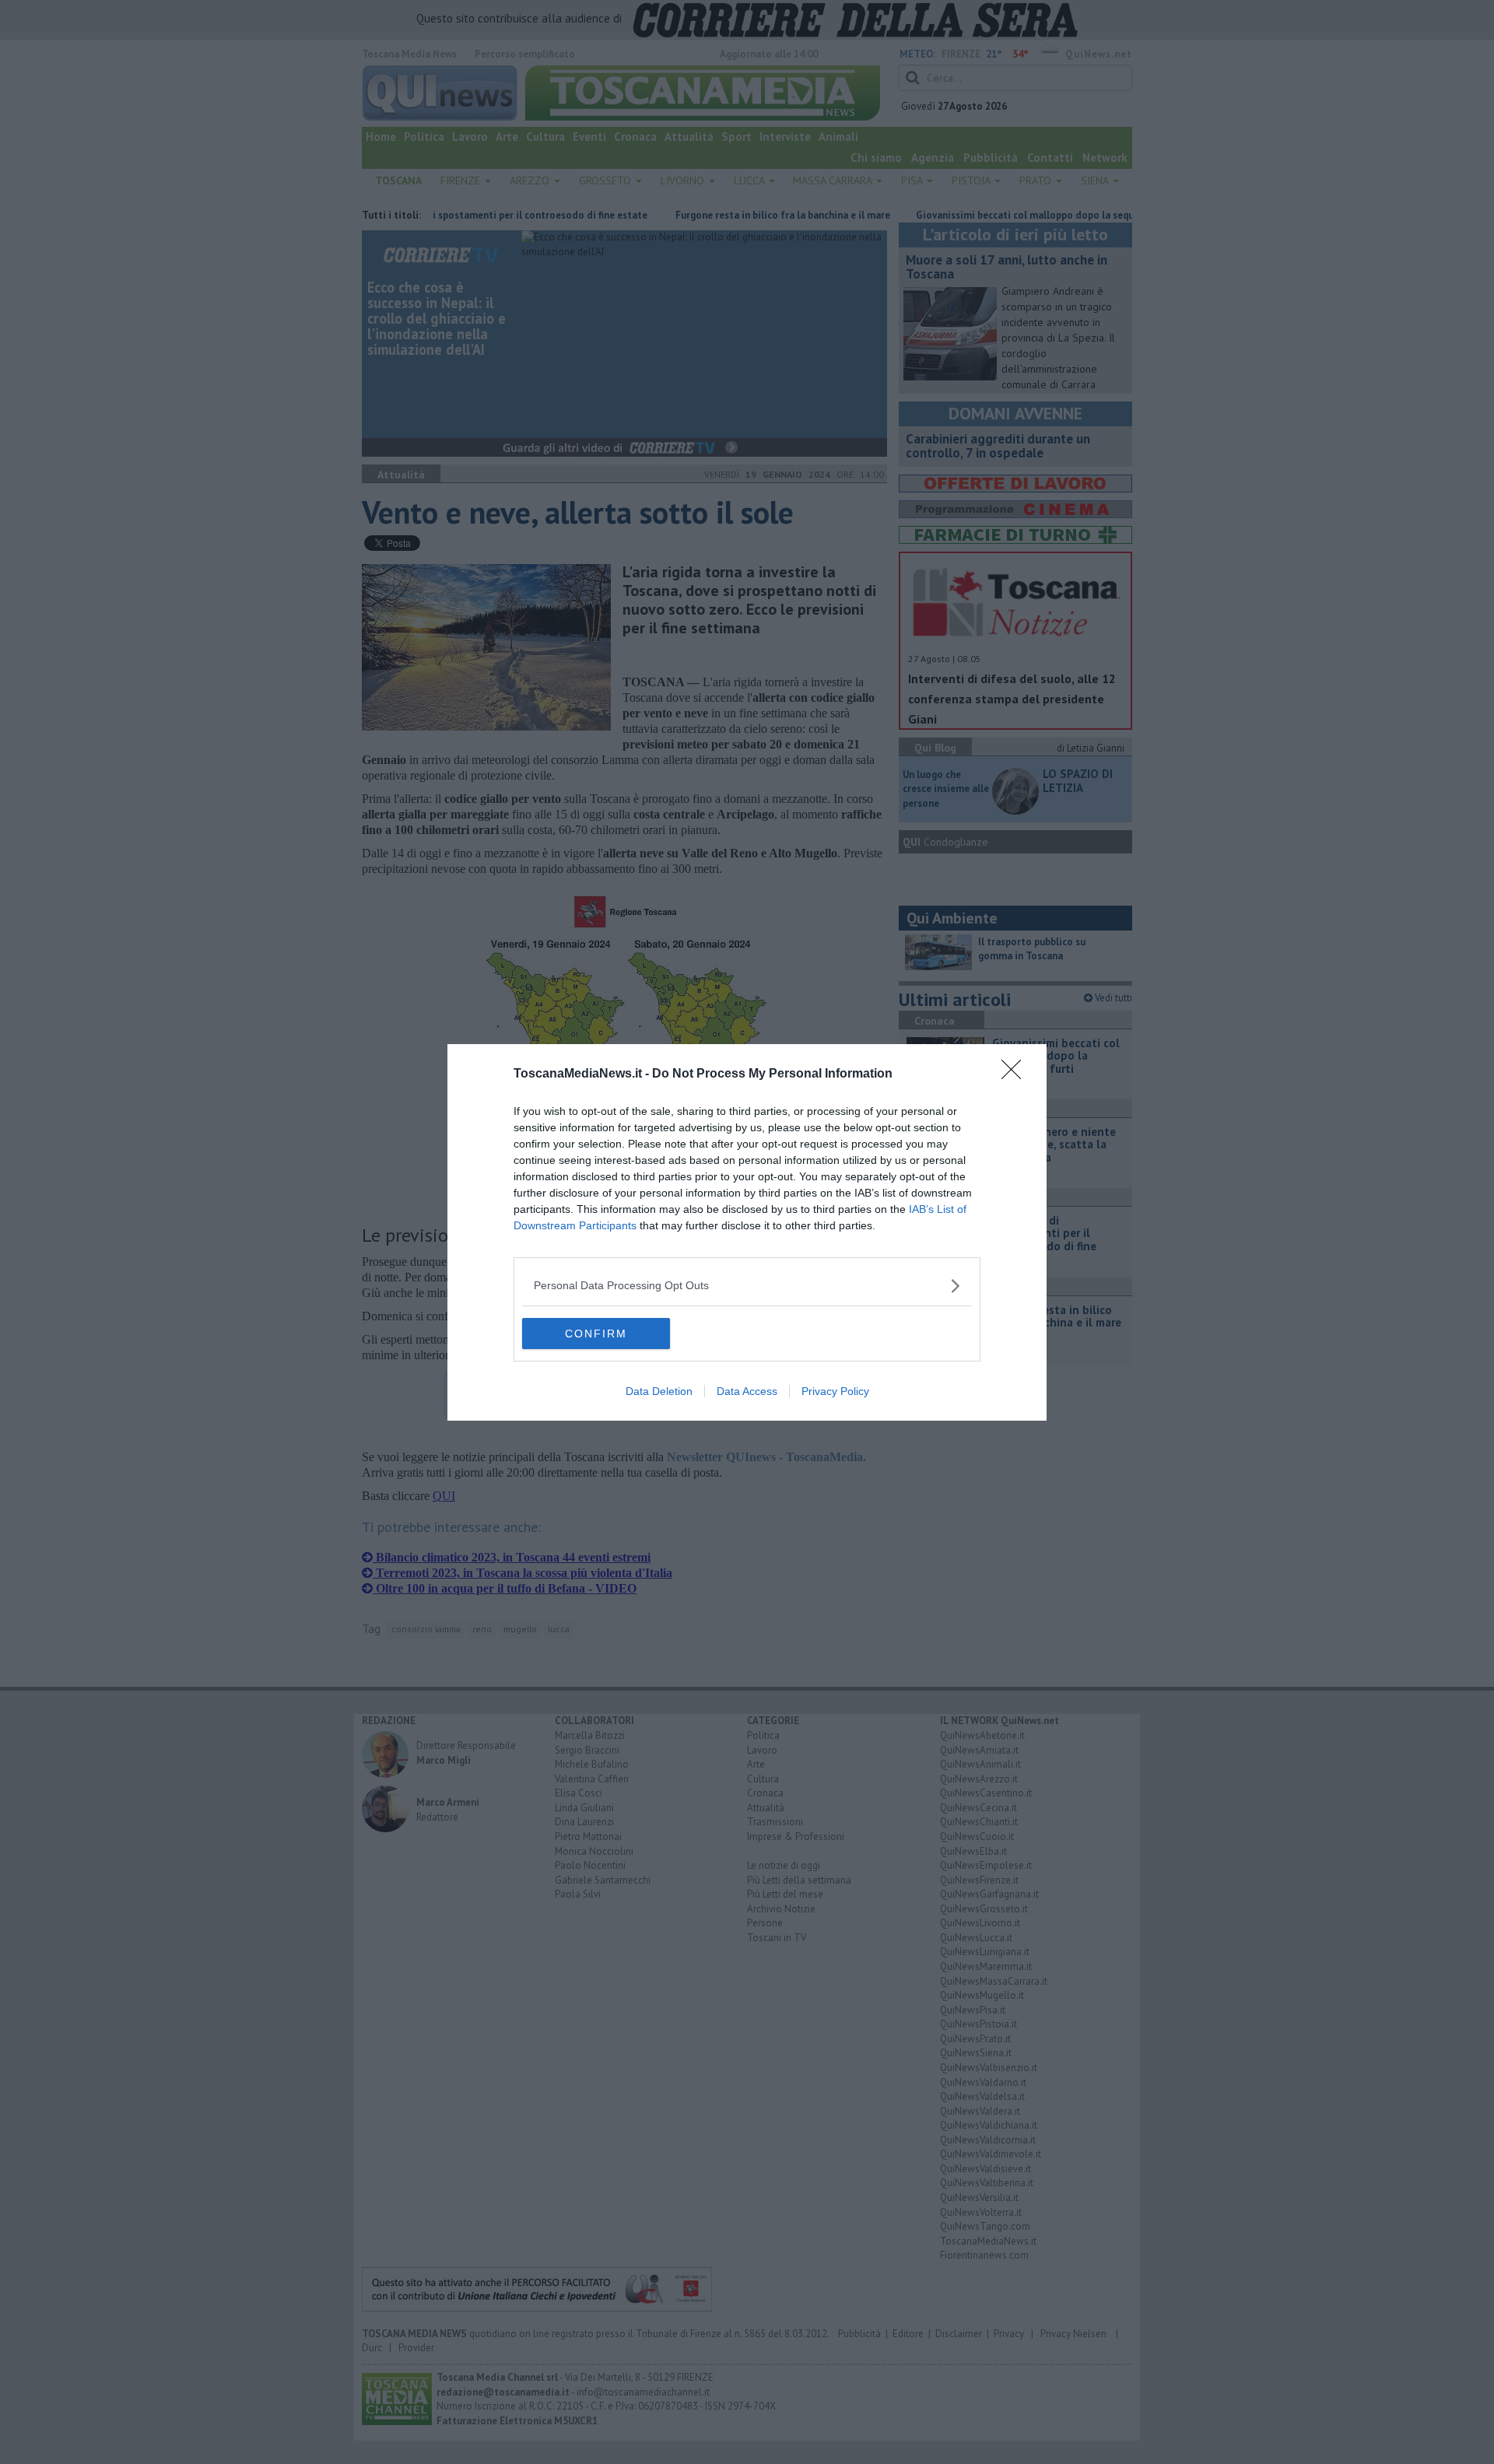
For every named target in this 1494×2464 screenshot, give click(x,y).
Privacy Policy (835, 1391)
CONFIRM (596, 1334)
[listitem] (747, 1286)
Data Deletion (659, 1391)
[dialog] (747, 1232)
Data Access (747, 1391)
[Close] (1016, 1074)
